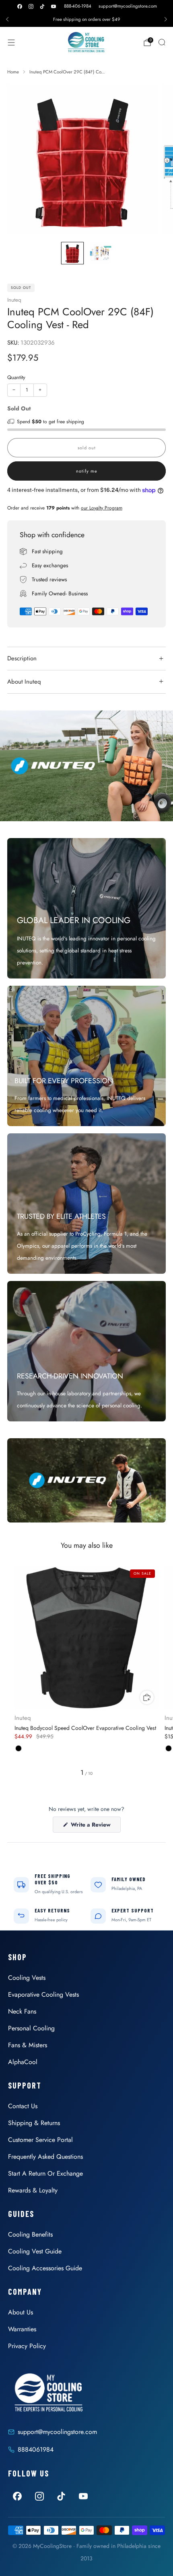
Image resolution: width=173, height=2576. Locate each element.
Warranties (22, 2329)
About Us (21, 2312)
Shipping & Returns (34, 2123)
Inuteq (14, 300)
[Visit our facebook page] (20, 6)
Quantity (16, 377)
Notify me (87, 471)
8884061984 (36, 2449)
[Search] (162, 42)
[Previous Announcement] (7, 19)
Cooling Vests (27, 1978)
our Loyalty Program (102, 508)
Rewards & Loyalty (33, 2190)
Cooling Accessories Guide (45, 2268)
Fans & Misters (28, 2045)
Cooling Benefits (30, 2234)
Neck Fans (22, 2011)
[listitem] (86, 19)
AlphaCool (23, 2062)
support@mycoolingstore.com (128, 6)
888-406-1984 (78, 6)
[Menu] (11, 43)
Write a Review (95, 1826)
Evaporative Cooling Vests (43, 1994)
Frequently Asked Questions (45, 2157)
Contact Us (23, 2106)
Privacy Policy (27, 2346)
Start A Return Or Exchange (45, 2173)
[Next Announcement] (166, 19)
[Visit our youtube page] (54, 6)
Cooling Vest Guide (35, 2251)
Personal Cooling (31, 2028)
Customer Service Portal (40, 2140)
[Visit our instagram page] (31, 6)
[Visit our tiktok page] (42, 6)
